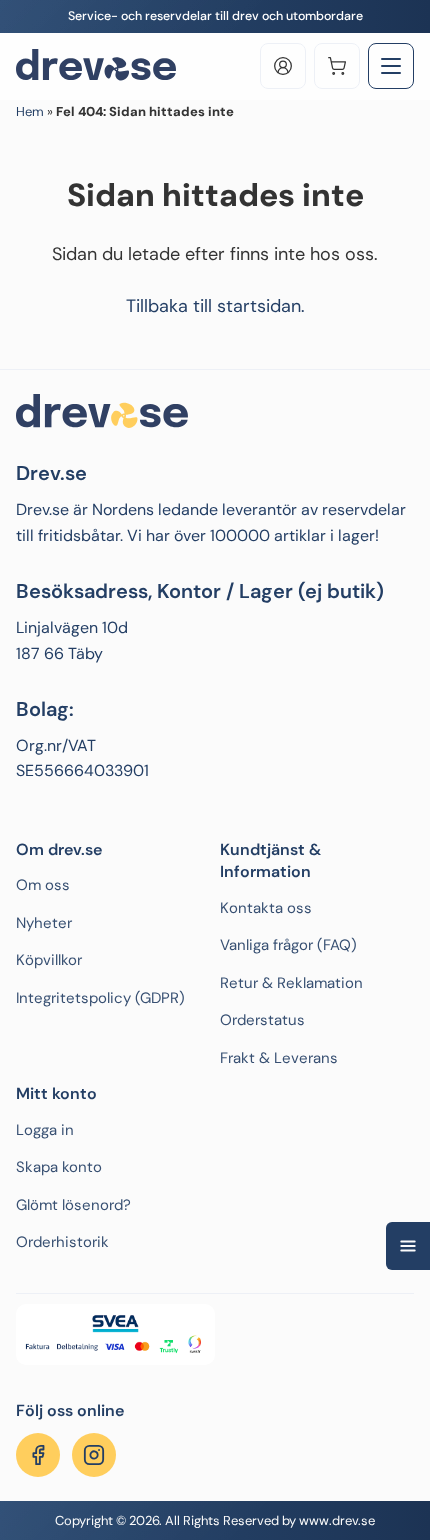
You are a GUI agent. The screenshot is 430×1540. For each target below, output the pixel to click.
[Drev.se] (96, 66)
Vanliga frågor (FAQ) (288, 945)
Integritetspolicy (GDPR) (100, 998)
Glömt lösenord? (73, 1205)
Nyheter (44, 923)
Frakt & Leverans (279, 1058)
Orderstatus (262, 1020)
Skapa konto (59, 1167)
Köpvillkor (49, 960)
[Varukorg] (337, 66)
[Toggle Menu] (391, 66)
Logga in (45, 1130)
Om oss (43, 885)
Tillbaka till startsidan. (215, 306)
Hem (30, 111)
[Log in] (283, 66)
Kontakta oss (266, 908)
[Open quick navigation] (408, 1246)
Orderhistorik (62, 1242)
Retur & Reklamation (291, 983)
